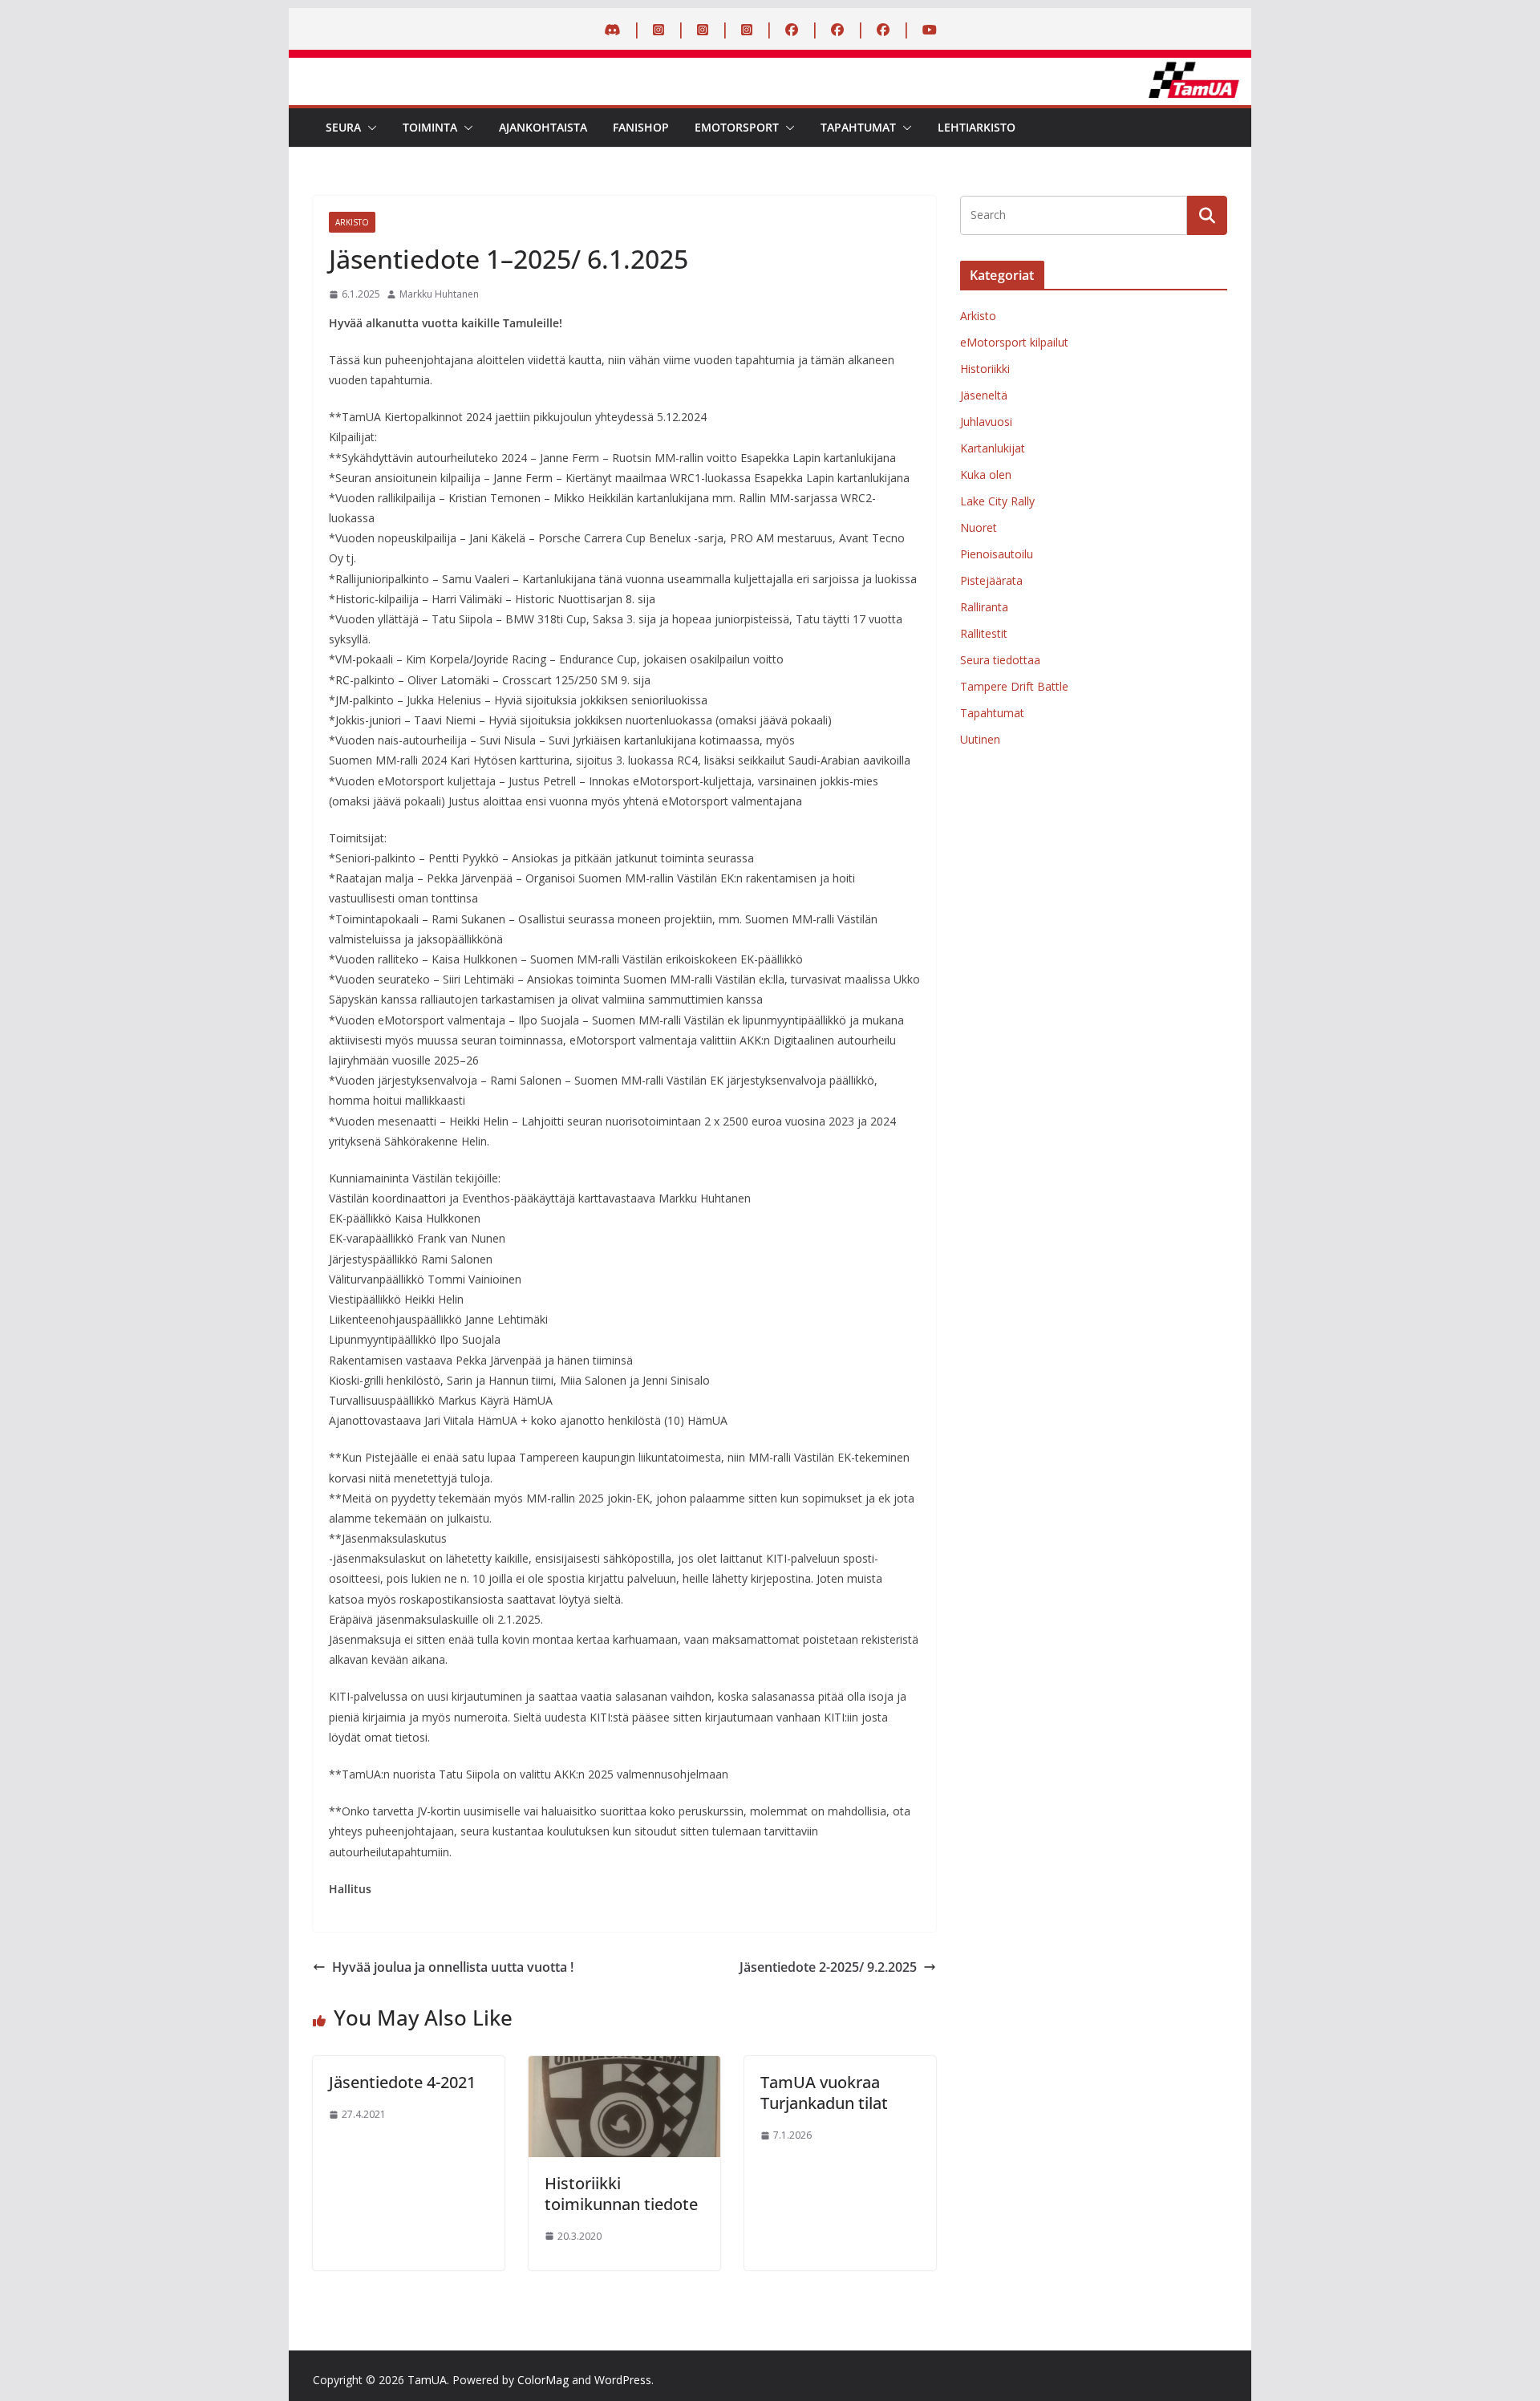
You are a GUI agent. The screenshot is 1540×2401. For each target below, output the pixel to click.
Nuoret (979, 527)
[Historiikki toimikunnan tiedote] (624, 2067)
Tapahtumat (858, 127)
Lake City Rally (997, 501)
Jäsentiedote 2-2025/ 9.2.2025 (828, 1967)
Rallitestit (984, 633)
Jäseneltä (984, 395)
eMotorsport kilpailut (1014, 342)
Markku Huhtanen (439, 294)
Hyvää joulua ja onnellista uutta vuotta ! (453, 1967)
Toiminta (430, 127)
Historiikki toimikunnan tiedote (621, 2194)
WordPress (623, 2380)
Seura (343, 127)
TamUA (427, 2380)
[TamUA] (770, 69)
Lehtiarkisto (977, 127)
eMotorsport (737, 127)
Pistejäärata (991, 580)
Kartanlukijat (993, 448)
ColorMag (543, 2380)
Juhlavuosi (986, 422)
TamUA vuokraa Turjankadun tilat (824, 2093)
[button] (369, 128)
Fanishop (641, 127)
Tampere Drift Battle (1014, 686)
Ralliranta (984, 607)
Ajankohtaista (543, 127)
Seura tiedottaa (1000, 660)
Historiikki (985, 369)
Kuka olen (986, 475)
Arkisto (352, 222)
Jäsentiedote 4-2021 (402, 2082)
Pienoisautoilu (997, 554)
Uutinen (980, 739)
